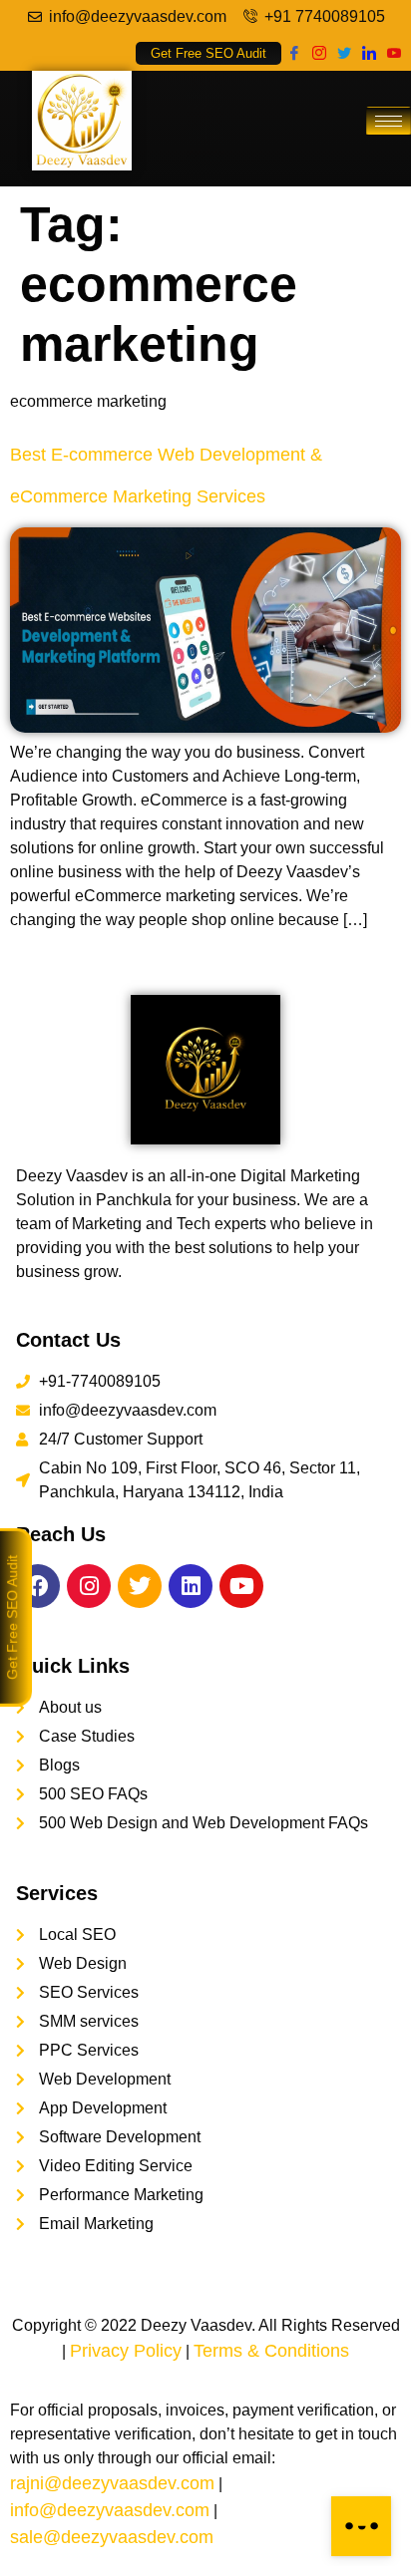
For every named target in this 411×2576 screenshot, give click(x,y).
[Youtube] (394, 51)
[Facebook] (294, 51)
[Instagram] (319, 51)
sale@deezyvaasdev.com (112, 2537)
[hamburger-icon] (389, 121)
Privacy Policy (126, 2351)
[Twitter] (344, 51)
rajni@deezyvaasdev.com (112, 2483)
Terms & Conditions (271, 2351)
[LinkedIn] (369, 51)
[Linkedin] (191, 1586)
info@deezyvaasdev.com (110, 2510)
